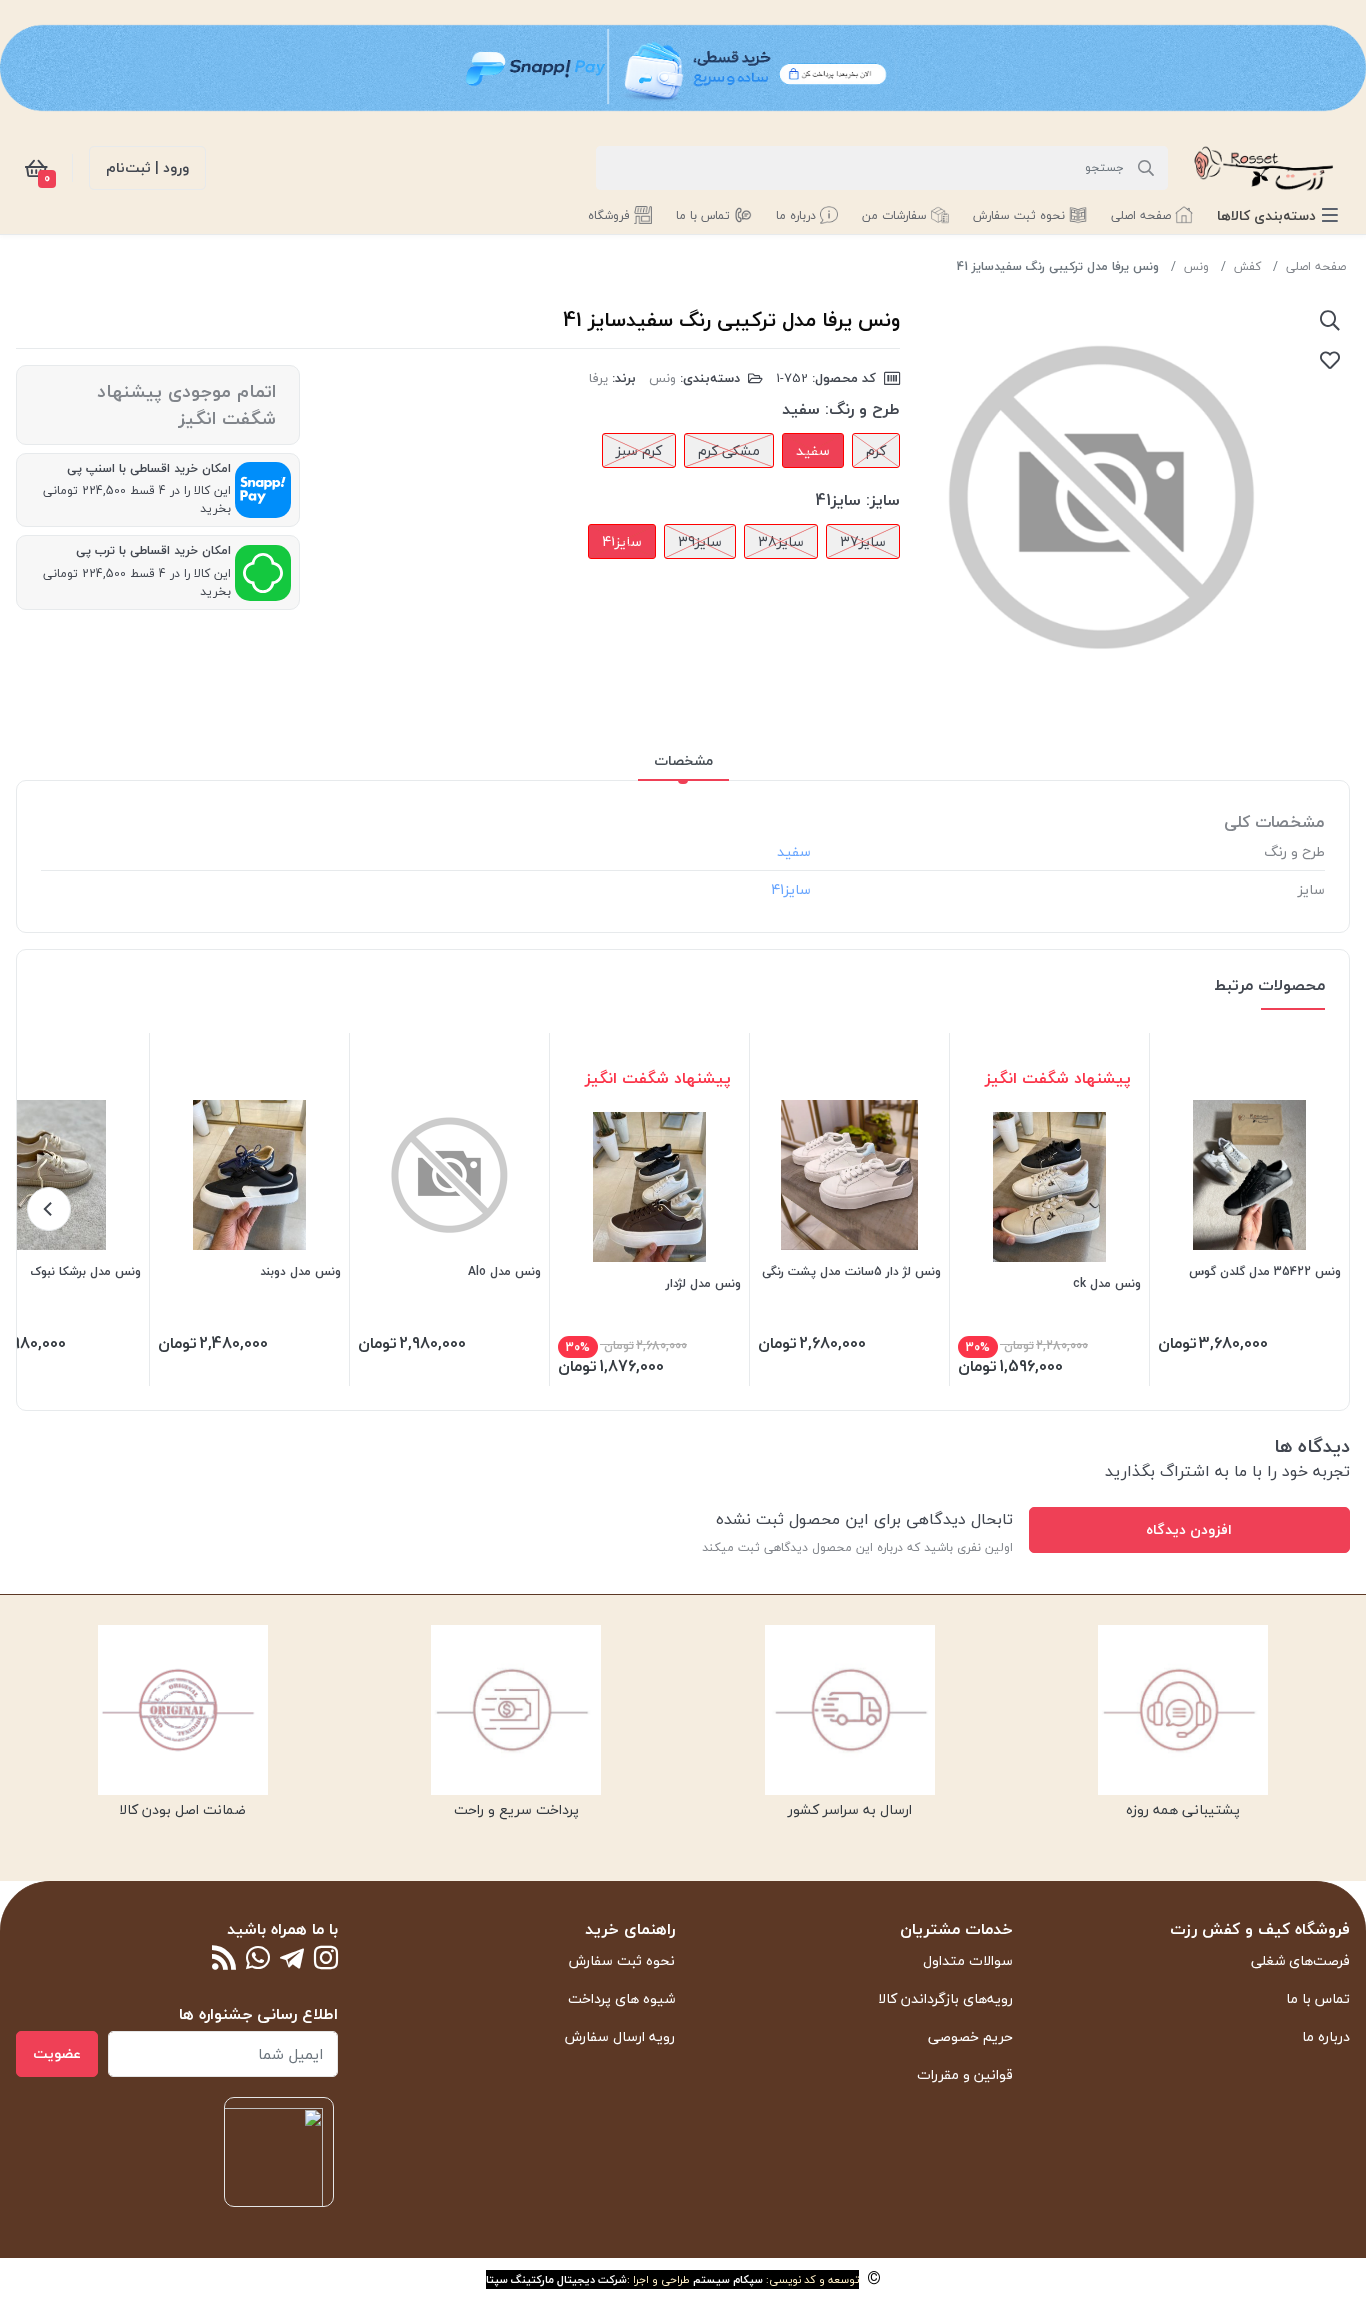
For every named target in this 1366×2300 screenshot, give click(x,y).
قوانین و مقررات (965, 2074)
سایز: (883, 500)
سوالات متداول (968, 1960)
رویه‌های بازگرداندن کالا (945, 1998)
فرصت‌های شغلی (1300, 1960)
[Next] (49, 1209)
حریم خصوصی (970, 2036)
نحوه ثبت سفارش (622, 1960)
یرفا (598, 378)
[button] (1277, 215)
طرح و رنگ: (862, 409)
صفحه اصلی (1316, 266)
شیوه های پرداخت (621, 1998)
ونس (1196, 266)
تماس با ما (1318, 1998)
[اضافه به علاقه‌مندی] (1330, 360)
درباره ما (1326, 2036)
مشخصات (683, 760)
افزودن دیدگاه (1189, 1529)
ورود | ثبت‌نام (147, 167)
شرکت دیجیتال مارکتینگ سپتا (556, 2279)
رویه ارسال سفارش (620, 2036)
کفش (1247, 266)
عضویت (57, 2053)
